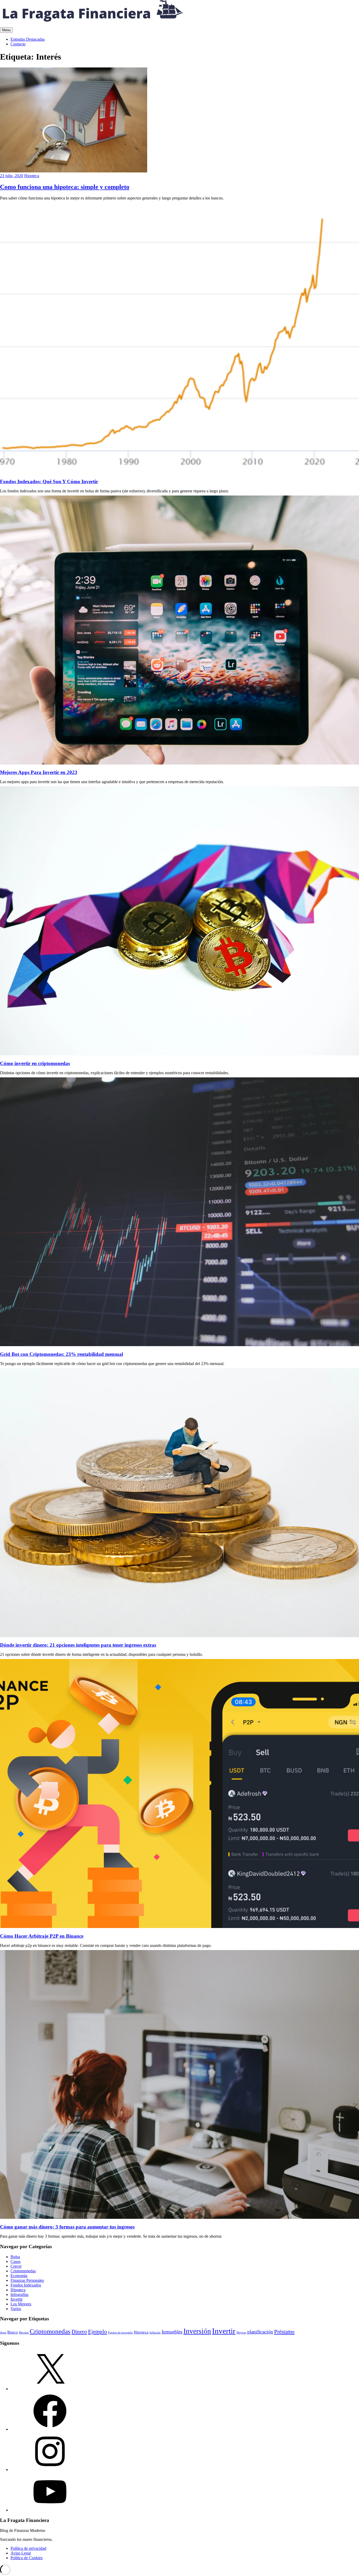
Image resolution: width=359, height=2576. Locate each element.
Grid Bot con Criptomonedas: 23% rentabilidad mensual (61, 1354)
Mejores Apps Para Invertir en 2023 (39, 772)
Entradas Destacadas (28, 39)
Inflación (155, 2333)
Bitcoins (24, 2333)
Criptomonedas (23, 2271)
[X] (50, 2389)
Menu (6, 30)
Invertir (17, 2299)
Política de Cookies (27, 2558)
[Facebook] (50, 2429)
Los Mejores (21, 2304)
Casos (16, 2261)
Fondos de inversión (120, 2333)
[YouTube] (50, 2510)
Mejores (241, 2333)
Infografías (19, 2295)
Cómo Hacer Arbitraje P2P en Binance (42, 1936)
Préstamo (284, 2332)
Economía (19, 2276)
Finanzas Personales (27, 2280)
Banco (13, 2332)
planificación (260, 2332)
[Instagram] (50, 2470)
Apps (3, 2333)
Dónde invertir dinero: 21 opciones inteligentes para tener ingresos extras (78, 1645)
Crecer (16, 2266)
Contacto (18, 44)
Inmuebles (172, 2332)
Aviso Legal (21, 2553)
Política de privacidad (28, 2548)
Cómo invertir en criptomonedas (35, 1063)
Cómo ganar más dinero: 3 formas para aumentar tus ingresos (67, 2227)
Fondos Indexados (26, 2285)
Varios (16, 2309)
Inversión (197, 2331)
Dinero (79, 2332)
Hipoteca (32, 176)
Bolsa (15, 2257)
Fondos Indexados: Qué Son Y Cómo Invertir (49, 481)
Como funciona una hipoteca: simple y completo (65, 187)
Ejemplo (98, 2332)
